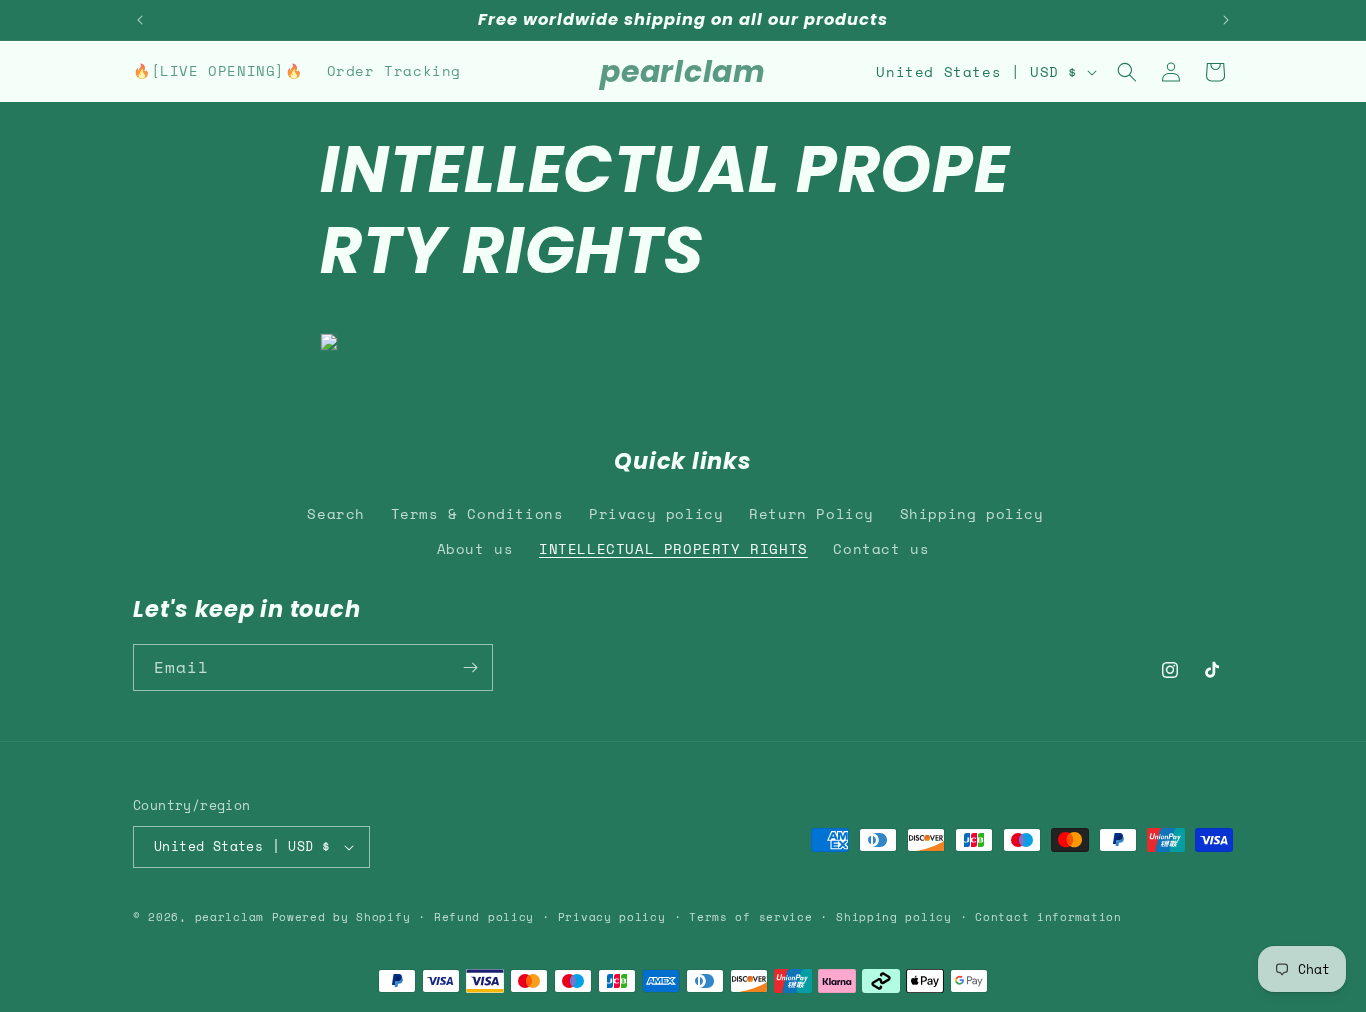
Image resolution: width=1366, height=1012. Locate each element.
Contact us (881, 548)
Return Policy (811, 513)
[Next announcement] (1226, 20)
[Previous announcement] (140, 20)
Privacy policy (656, 513)
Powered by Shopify (341, 917)
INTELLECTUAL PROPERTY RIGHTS (673, 548)
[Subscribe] (470, 667)
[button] (1127, 72)
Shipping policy (972, 513)
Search (336, 513)
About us (475, 548)
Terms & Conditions (477, 513)
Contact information (1048, 917)
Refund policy (484, 917)
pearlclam (229, 917)
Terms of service (750, 917)
